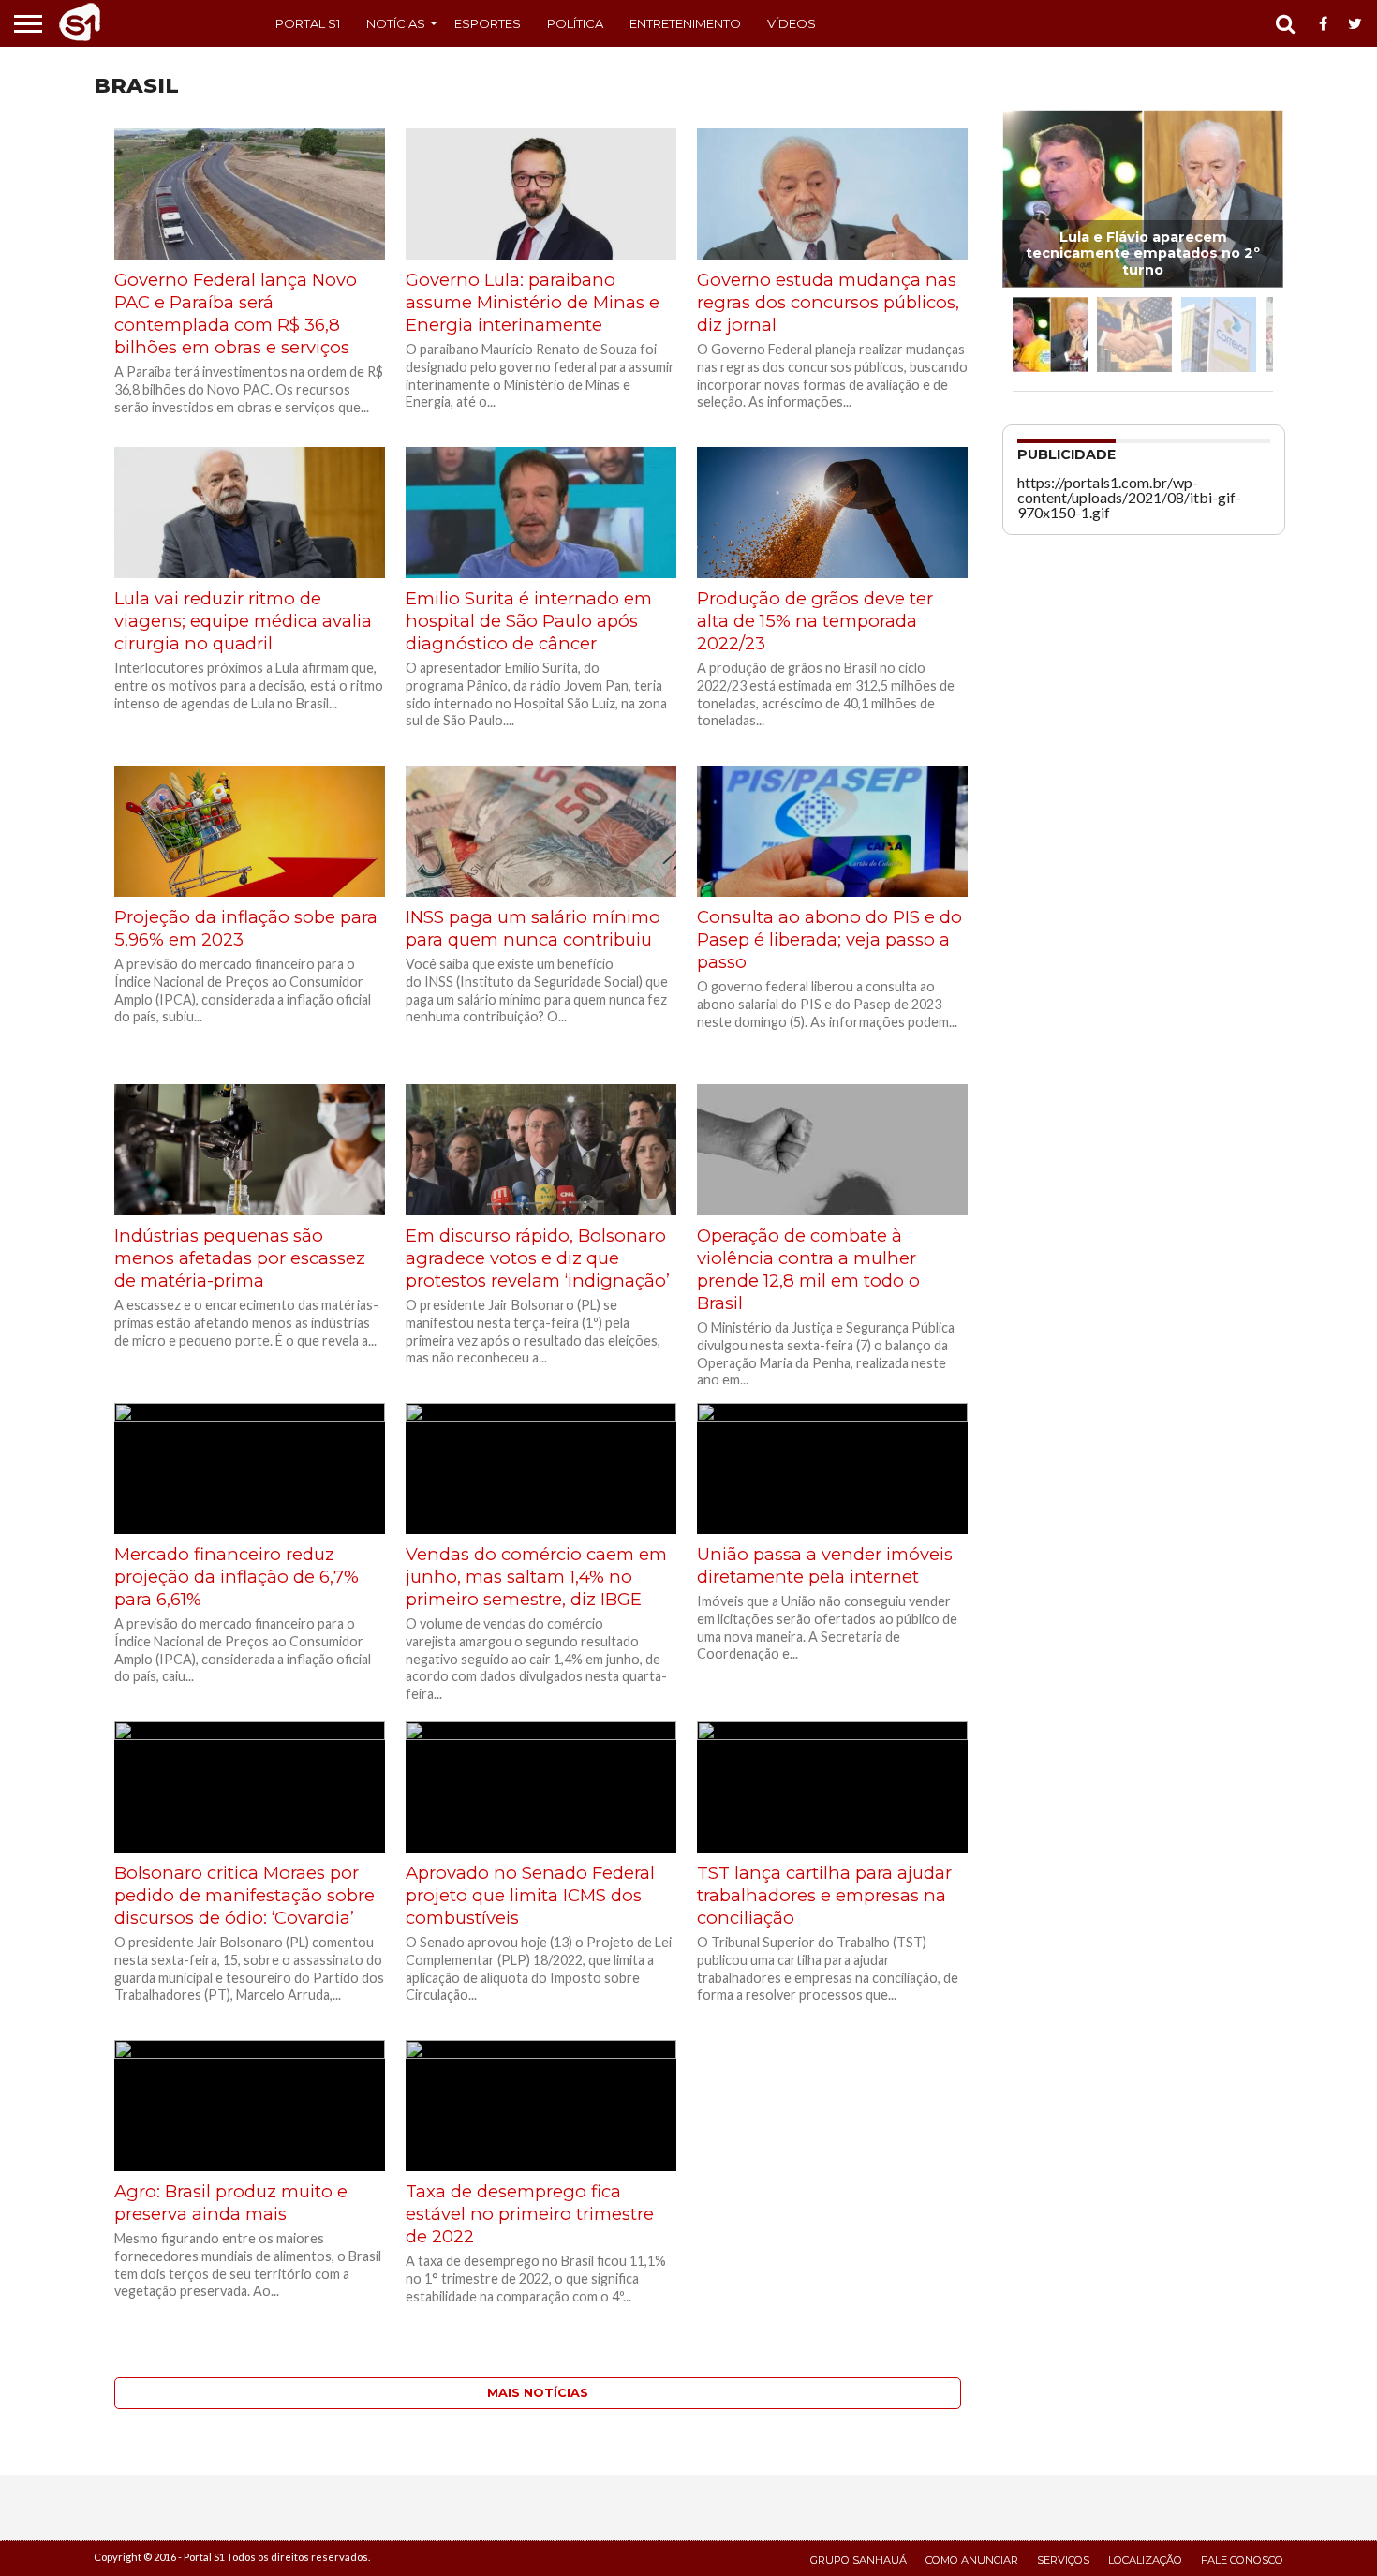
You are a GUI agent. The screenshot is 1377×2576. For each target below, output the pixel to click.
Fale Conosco (1242, 2560)
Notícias (396, 23)
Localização (1145, 2560)
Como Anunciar (972, 2560)
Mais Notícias (538, 2393)
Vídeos (792, 23)
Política (575, 23)
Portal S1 (308, 23)
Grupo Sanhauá (859, 2560)
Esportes (488, 23)
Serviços (1063, 2560)
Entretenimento (685, 23)
